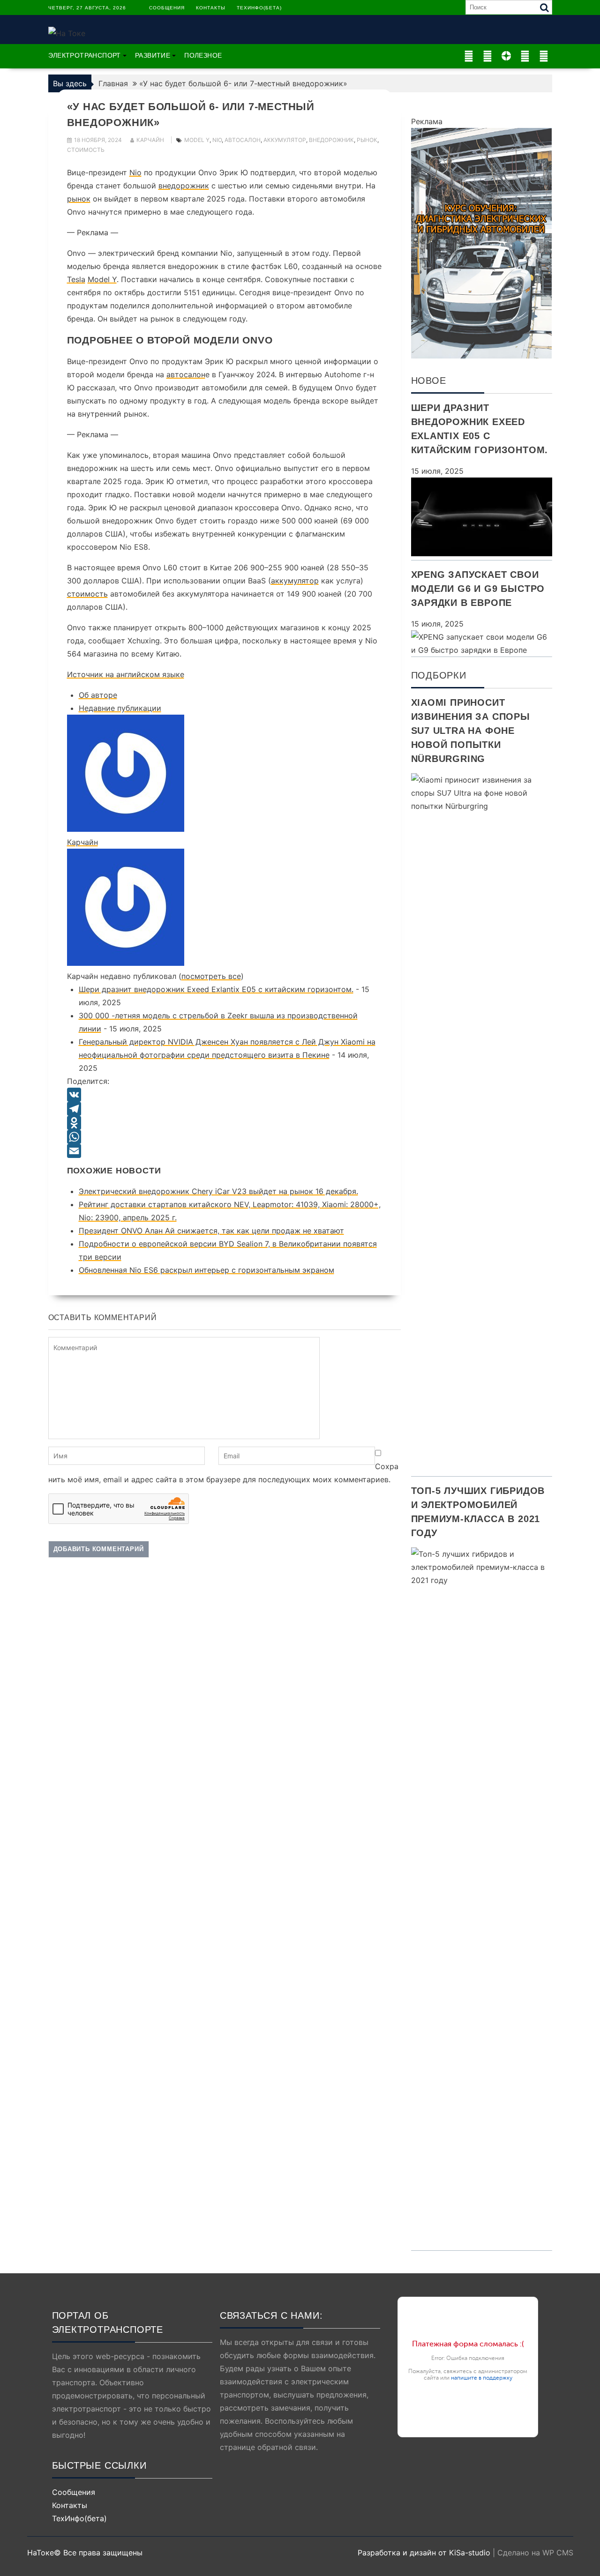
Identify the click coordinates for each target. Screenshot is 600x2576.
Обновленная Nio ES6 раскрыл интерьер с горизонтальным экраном (206, 1270)
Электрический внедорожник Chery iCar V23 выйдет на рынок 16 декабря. (218, 1191)
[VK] (225, 1095)
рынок (367, 140)
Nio (135, 172)
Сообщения (167, 8)
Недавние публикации (120, 708)
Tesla (76, 279)
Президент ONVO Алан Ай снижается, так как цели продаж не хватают (211, 1231)
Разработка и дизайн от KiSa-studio (424, 2553)
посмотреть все (211, 976)
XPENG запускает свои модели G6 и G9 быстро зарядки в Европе (478, 589)
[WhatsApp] (225, 1137)
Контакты (211, 8)
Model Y (102, 279)
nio (217, 140)
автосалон (243, 140)
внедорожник (331, 140)
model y (197, 140)
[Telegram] (225, 1109)
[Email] (225, 1151)
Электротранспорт (85, 55)
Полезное (203, 55)
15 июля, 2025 (437, 471)
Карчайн (150, 140)
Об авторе (98, 695)
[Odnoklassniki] (225, 1123)
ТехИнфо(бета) (259, 8)
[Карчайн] (126, 829)
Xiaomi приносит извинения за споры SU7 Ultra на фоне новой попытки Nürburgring (471, 731)
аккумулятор (285, 140)
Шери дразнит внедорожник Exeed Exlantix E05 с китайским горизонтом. (216, 989)
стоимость (86, 150)
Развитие (153, 55)
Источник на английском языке (126, 674)
